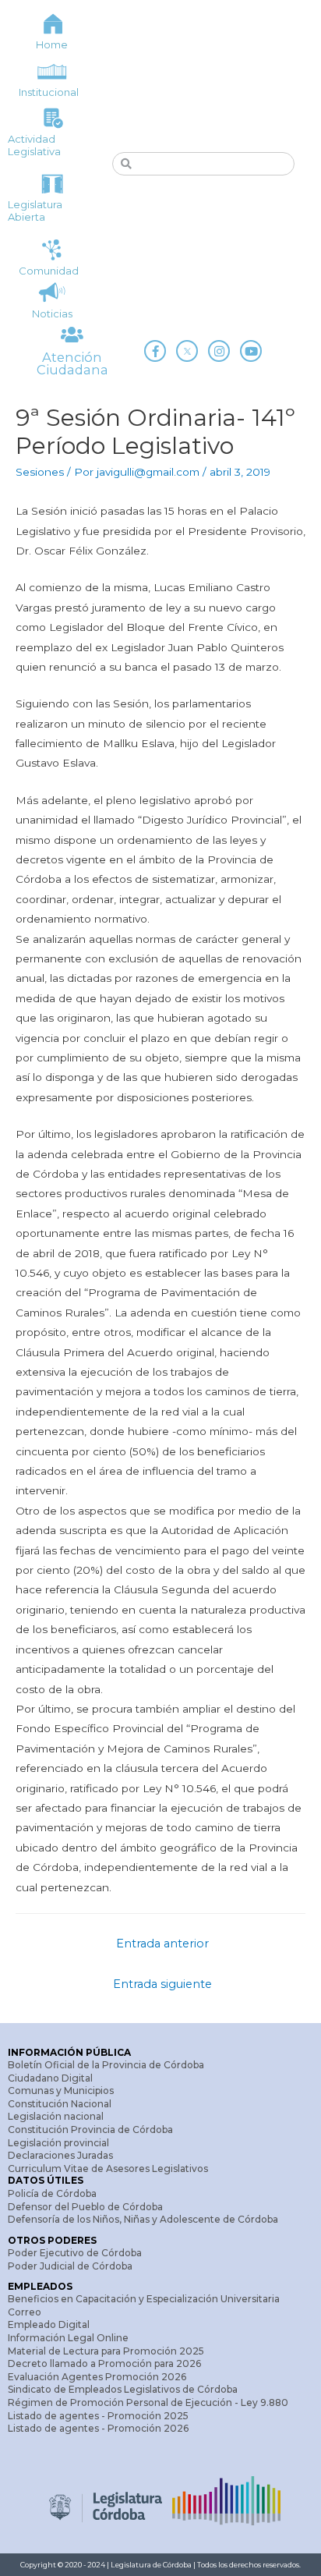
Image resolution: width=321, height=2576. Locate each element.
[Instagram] (219, 351)
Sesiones (40, 472)
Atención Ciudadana (72, 363)
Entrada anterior (162, 1944)
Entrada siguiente (162, 1984)
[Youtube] (251, 351)
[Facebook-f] (155, 351)
